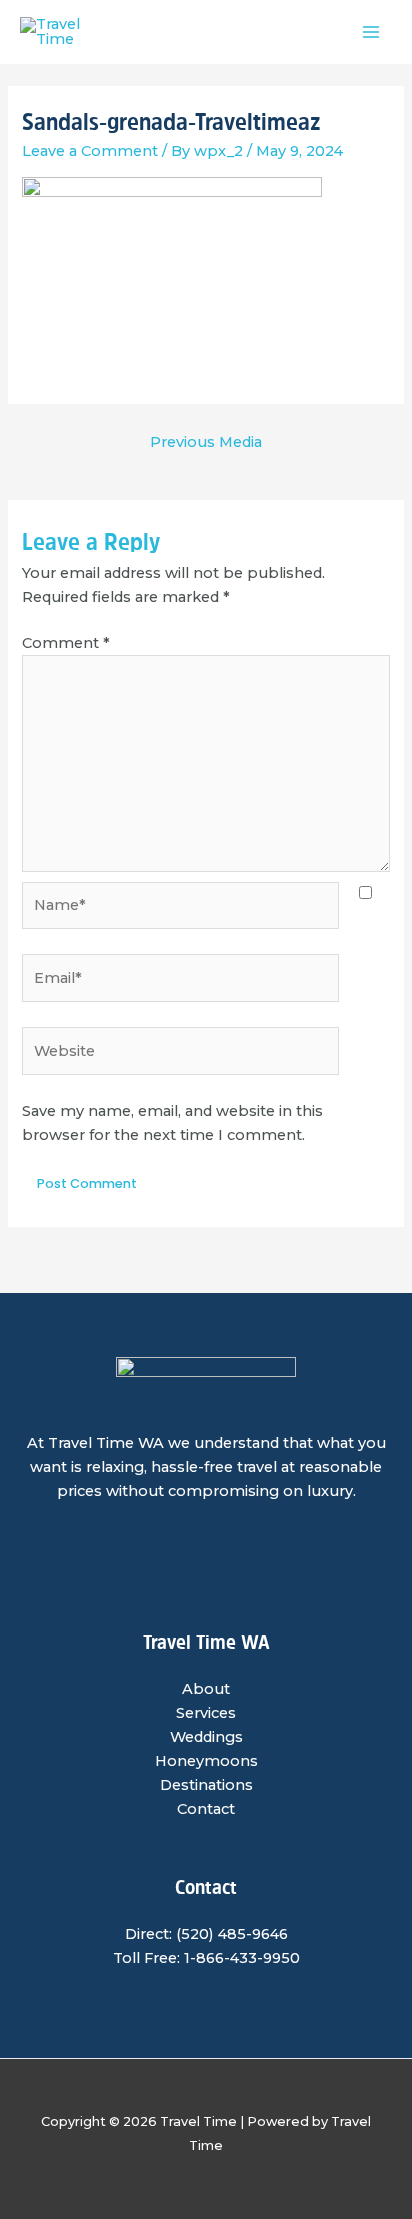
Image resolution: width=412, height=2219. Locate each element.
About (206, 1689)
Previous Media (206, 442)
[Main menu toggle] (371, 32)
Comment (66, 643)
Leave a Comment (90, 151)
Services (206, 1713)
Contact (206, 1809)
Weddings (206, 1737)
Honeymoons (206, 1761)
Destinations (206, 1785)
